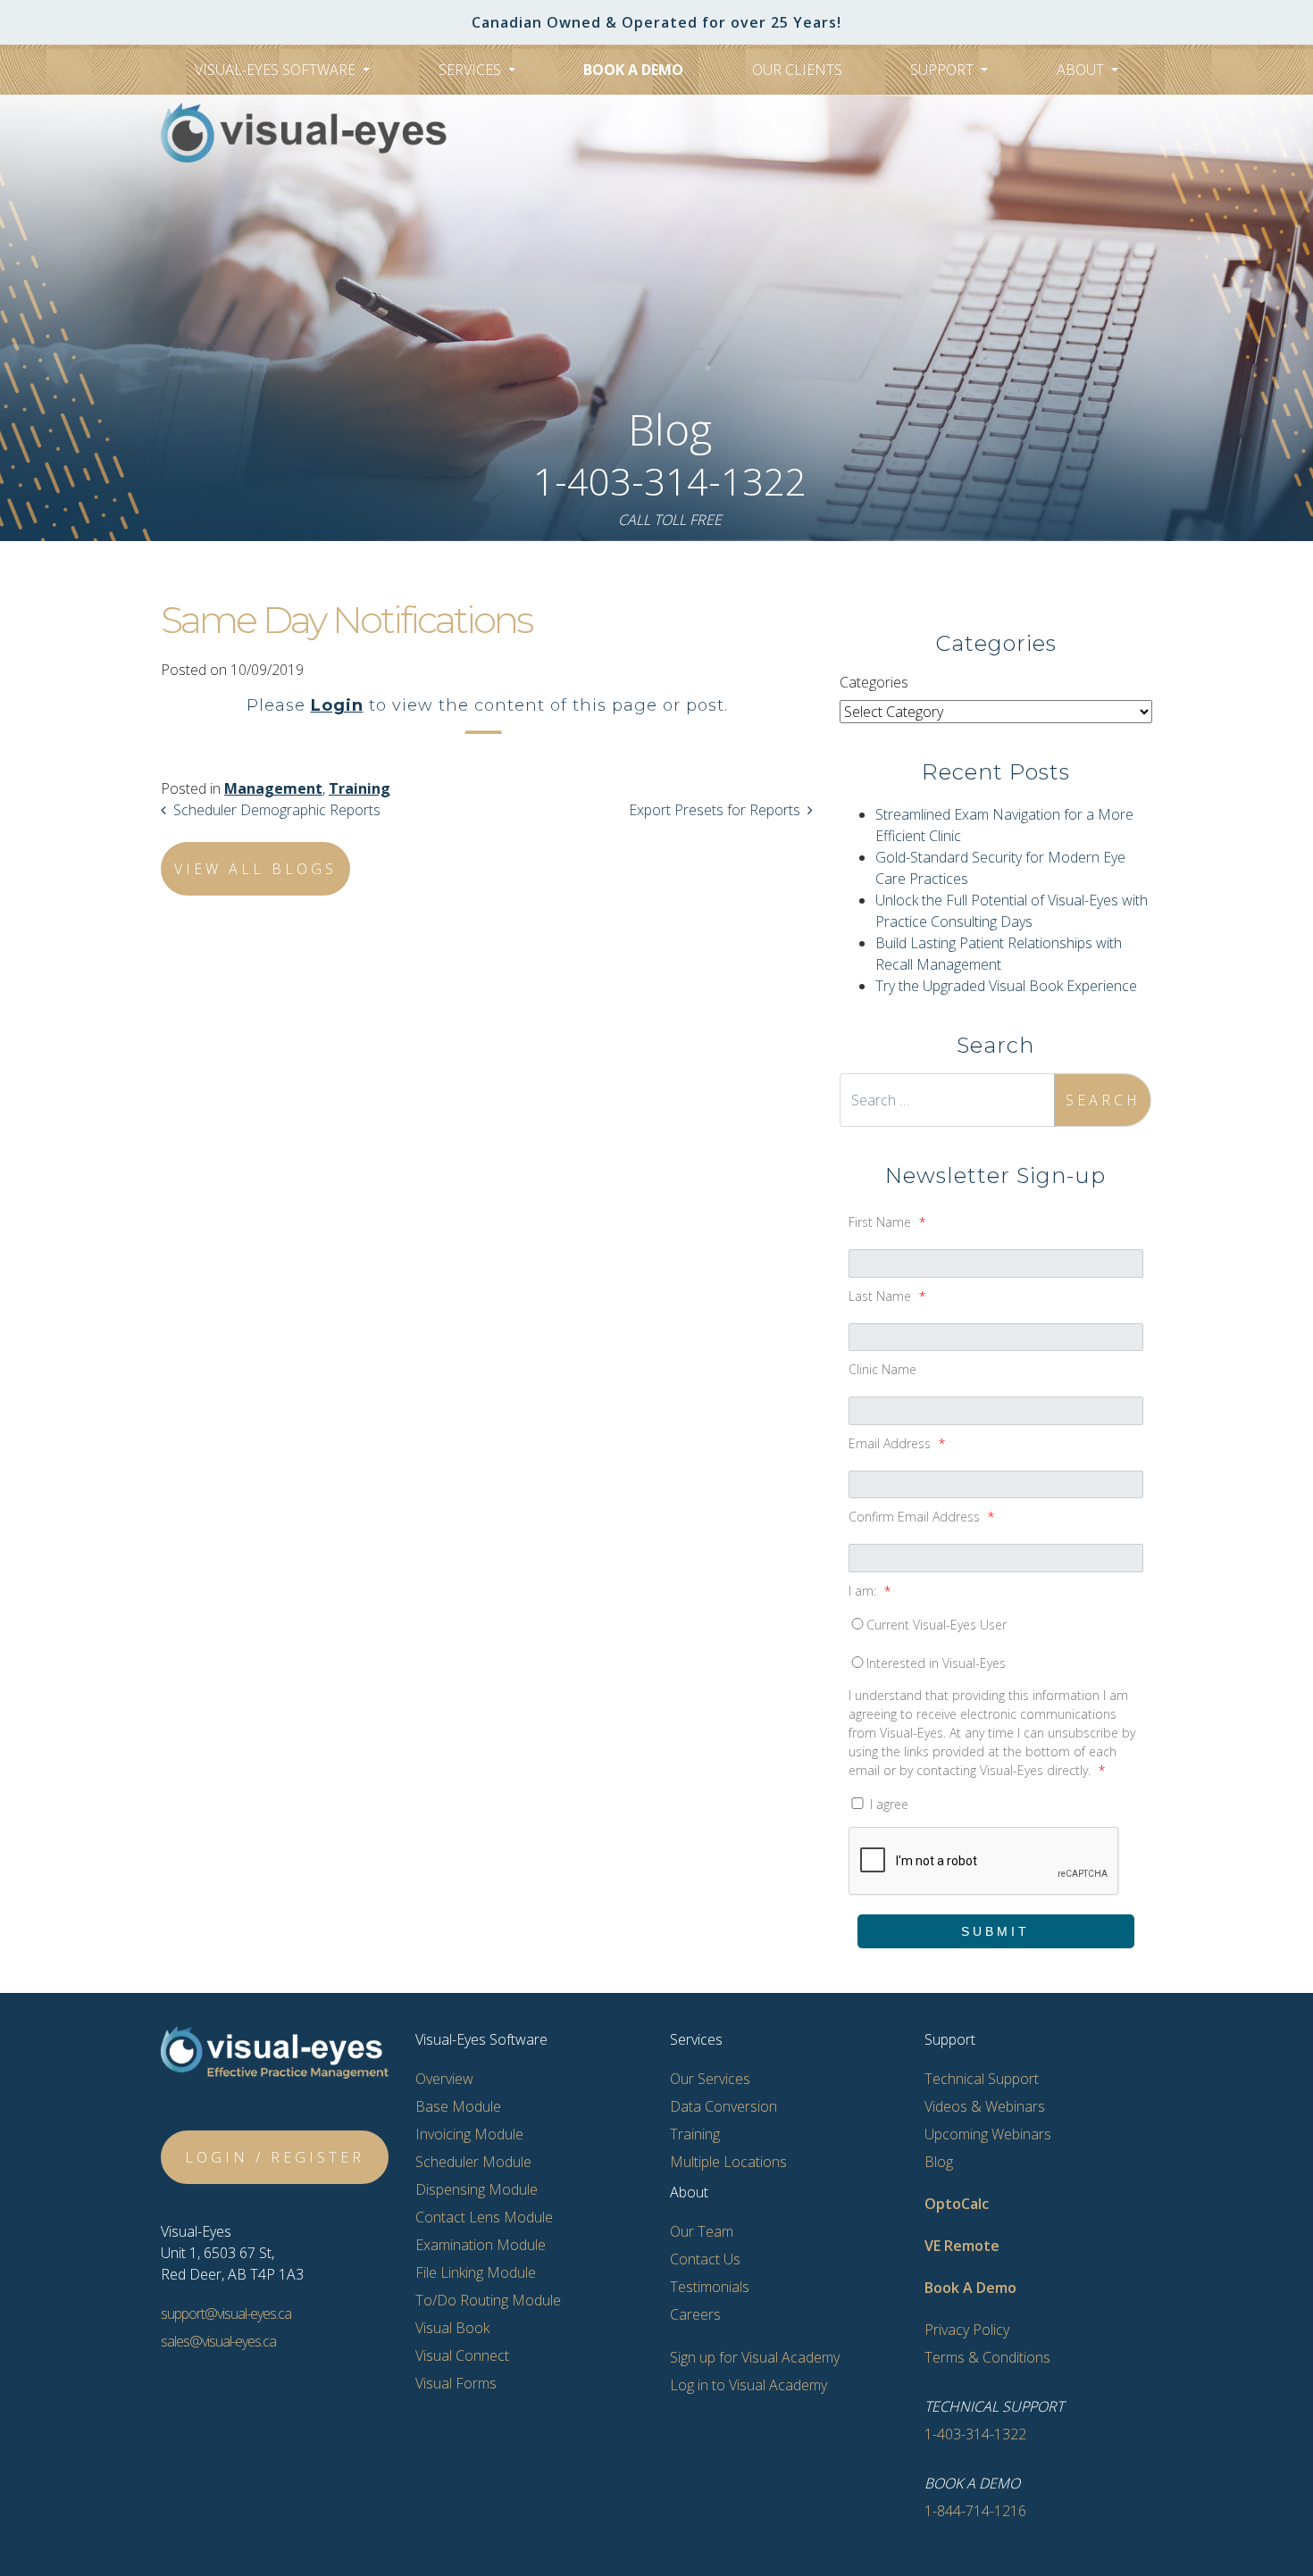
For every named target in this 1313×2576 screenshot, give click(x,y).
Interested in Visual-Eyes (936, 1663)
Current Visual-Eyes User (937, 1625)
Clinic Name (882, 1369)
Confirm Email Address (921, 1517)
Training (360, 788)
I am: (870, 1591)
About (1082, 70)
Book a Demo (633, 70)
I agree (887, 1804)
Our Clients (797, 70)
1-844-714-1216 (975, 2511)
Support (944, 70)
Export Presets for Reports (713, 810)
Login (337, 705)
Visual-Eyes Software (277, 70)
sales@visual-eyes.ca (218, 2341)
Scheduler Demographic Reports (279, 810)
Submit (995, 1931)
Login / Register (275, 2157)
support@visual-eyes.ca (226, 2313)
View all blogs (255, 869)
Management (273, 788)
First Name (887, 1222)
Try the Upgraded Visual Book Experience (1006, 986)
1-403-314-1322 (670, 481)
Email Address (897, 1443)
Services (472, 70)
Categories (874, 682)
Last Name (887, 1296)
